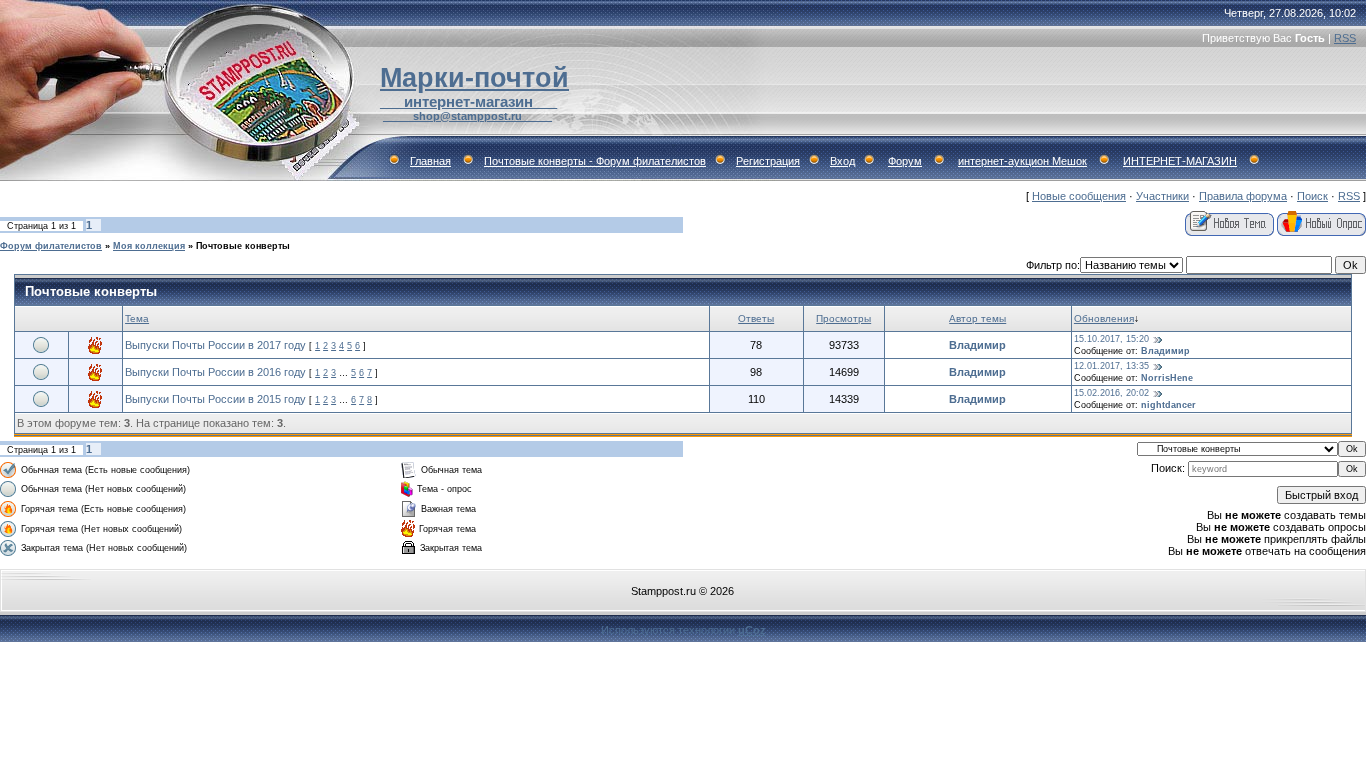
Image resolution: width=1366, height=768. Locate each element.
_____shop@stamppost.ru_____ (467, 116)
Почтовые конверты (243, 246)
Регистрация (768, 161)
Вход (842, 161)
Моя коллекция (149, 246)
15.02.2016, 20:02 (1111, 393)
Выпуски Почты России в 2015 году (215, 399)
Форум (905, 161)
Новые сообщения (1079, 196)
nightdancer (1168, 405)
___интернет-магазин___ (468, 102)
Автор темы (977, 318)
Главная (430, 161)
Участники (1162, 196)
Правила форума (1243, 196)
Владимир (977, 345)
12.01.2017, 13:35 (1111, 366)
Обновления (1104, 318)
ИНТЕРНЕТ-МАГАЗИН (1180, 161)
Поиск (1312, 196)
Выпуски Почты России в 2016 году (215, 372)
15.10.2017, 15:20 (1111, 339)
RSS (1345, 38)
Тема (137, 318)
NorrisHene (1167, 378)
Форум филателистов (51, 246)
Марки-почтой (474, 78)
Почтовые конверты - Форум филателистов (595, 161)
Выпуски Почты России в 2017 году (215, 345)
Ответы (756, 318)
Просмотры (843, 318)
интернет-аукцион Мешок (1022, 161)
